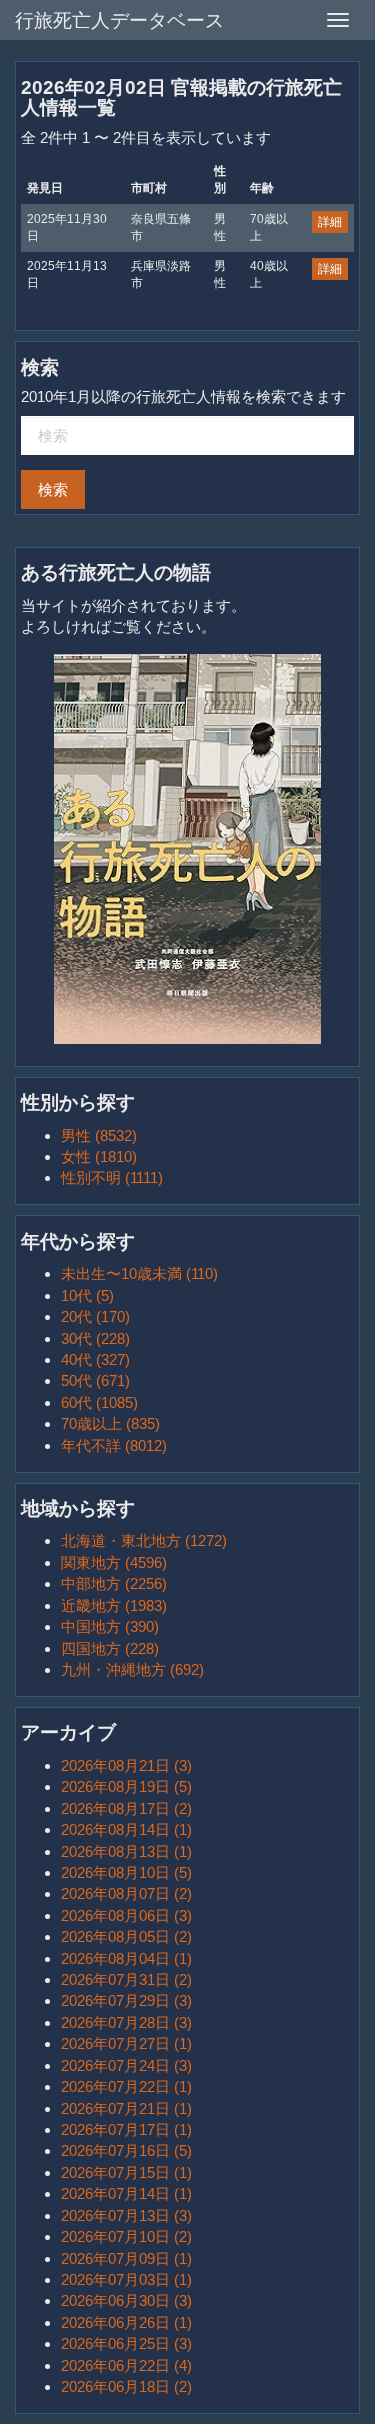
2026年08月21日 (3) (126, 1765)
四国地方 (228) (110, 1648)
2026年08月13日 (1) (126, 1851)
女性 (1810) (99, 1156)
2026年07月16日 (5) (126, 2150)
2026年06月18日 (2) (126, 2386)
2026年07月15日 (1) (126, 2172)
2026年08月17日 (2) (126, 1808)
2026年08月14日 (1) (126, 1829)
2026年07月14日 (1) (126, 2193)
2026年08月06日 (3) (126, 1915)
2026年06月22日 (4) (126, 2365)
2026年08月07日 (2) (126, 1893)
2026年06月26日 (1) (126, 2322)
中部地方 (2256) (114, 1583)
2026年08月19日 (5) (126, 1786)
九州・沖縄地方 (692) (132, 1669)
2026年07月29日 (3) (126, 2000)
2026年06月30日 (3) (126, 2300)
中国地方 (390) (110, 1626)
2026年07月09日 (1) (126, 2258)
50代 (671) (95, 1380)
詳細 (330, 222)
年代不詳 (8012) (114, 1445)
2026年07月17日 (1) (126, 2129)
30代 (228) (95, 1338)
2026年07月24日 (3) (126, 2065)
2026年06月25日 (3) (126, 2343)
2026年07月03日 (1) (126, 2279)
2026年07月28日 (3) (126, 2022)
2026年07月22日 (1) (126, 2086)
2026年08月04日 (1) (126, 1958)
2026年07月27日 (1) (126, 2043)
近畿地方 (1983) (114, 1605)
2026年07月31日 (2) (126, 1979)
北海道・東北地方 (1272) (144, 1540)
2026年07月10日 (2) (126, 2236)
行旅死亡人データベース (119, 20)
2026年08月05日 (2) (126, 1936)
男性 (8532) (99, 1135)
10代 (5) (87, 1295)
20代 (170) (95, 1316)
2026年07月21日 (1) (126, 2108)
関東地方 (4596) (114, 1562)
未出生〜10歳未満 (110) (139, 1273)
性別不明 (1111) (112, 1177)
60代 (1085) (99, 1402)
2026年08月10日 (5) (126, 1872)
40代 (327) (95, 1359)
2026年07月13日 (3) (126, 2215)
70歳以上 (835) (110, 1423)
